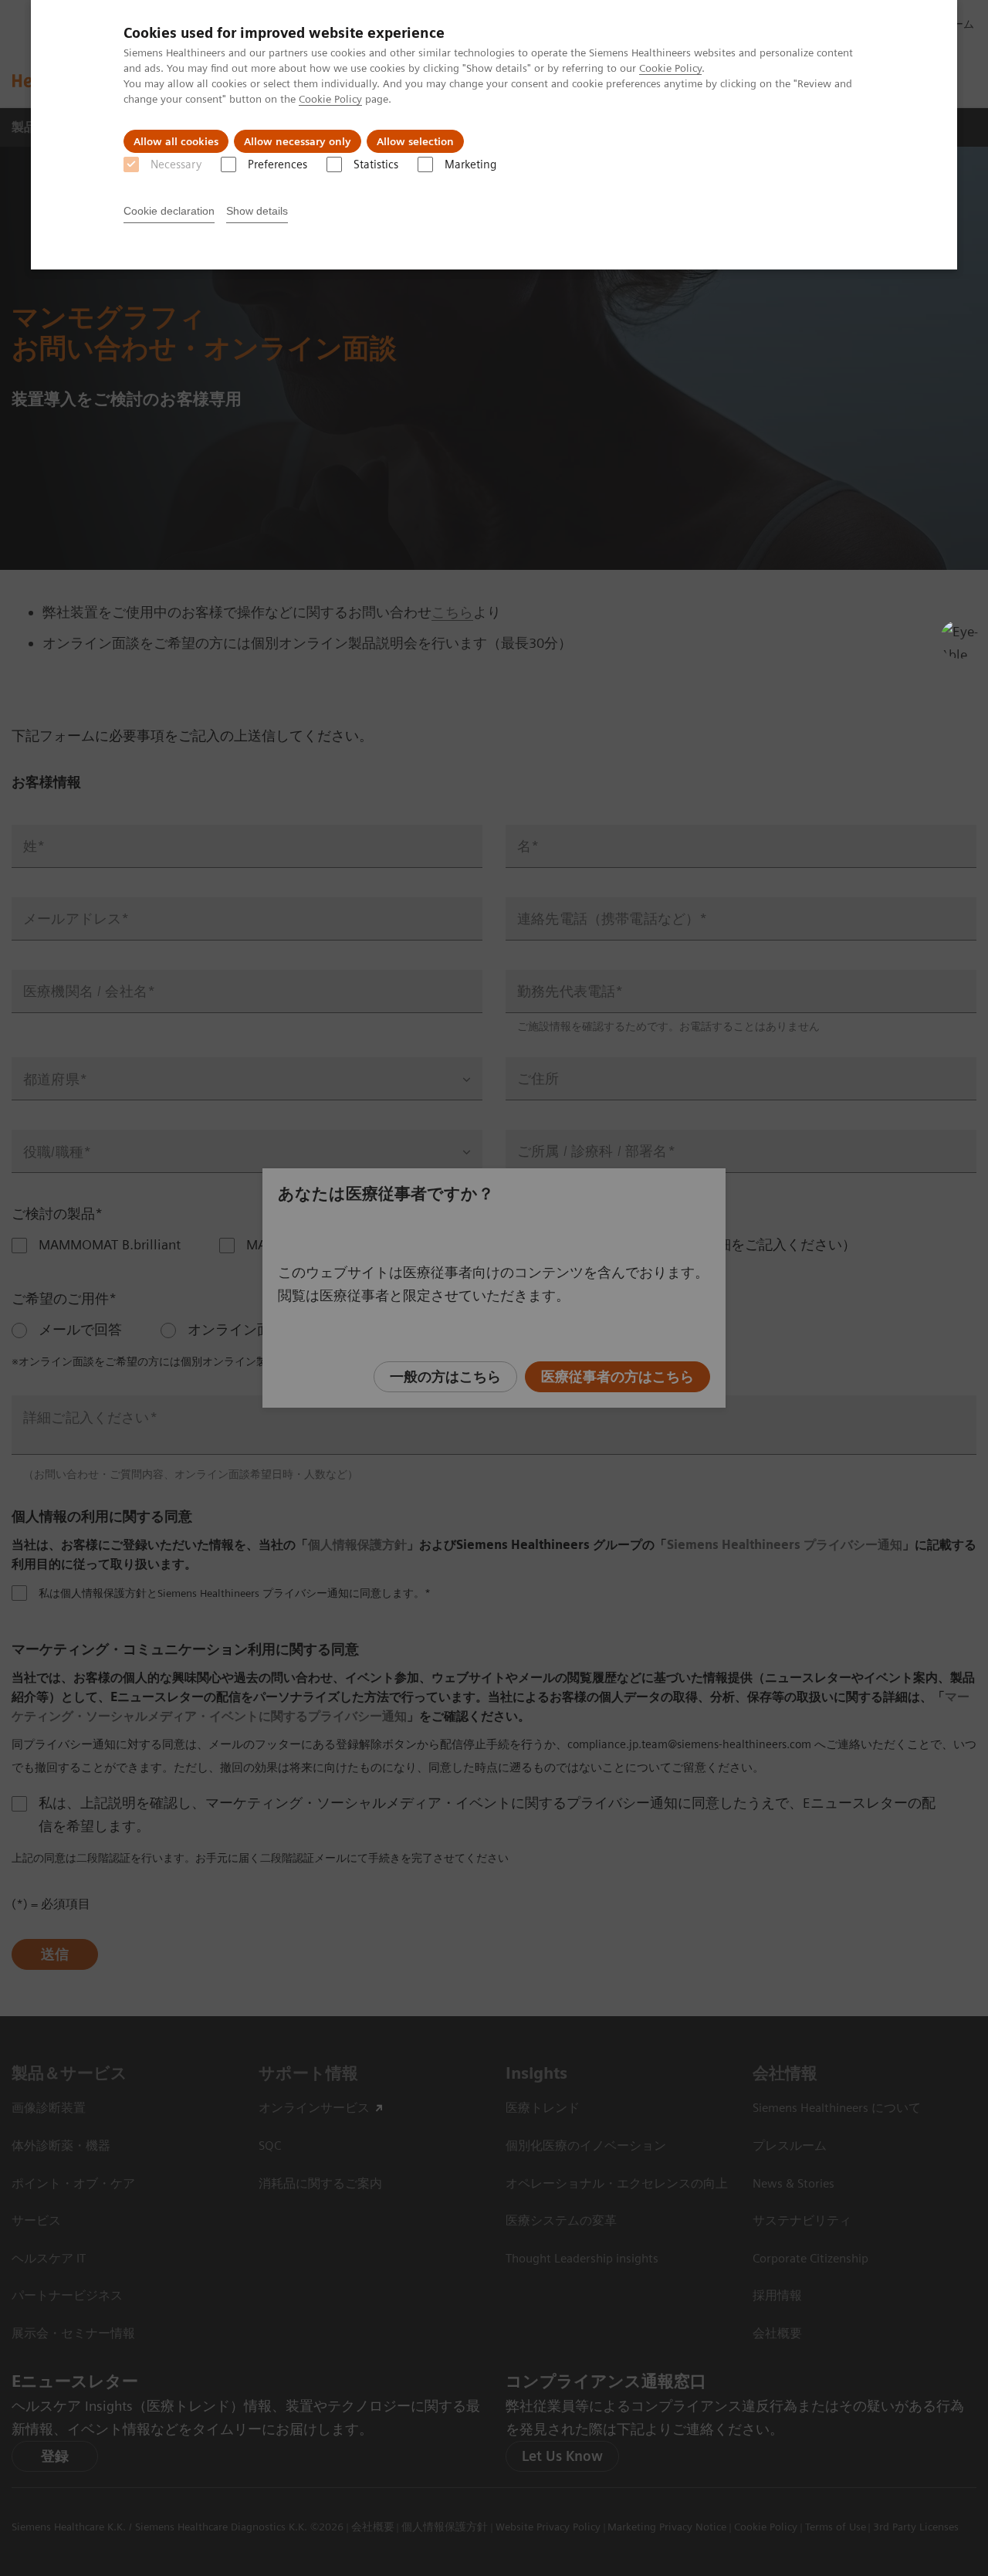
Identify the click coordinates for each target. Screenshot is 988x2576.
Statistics (376, 164)
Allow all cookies (176, 141)
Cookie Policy (670, 68)
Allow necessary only (298, 141)
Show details (257, 211)
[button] (959, 639)
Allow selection (415, 141)
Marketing (470, 164)
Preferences (277, 164)
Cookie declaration (169, 211)
